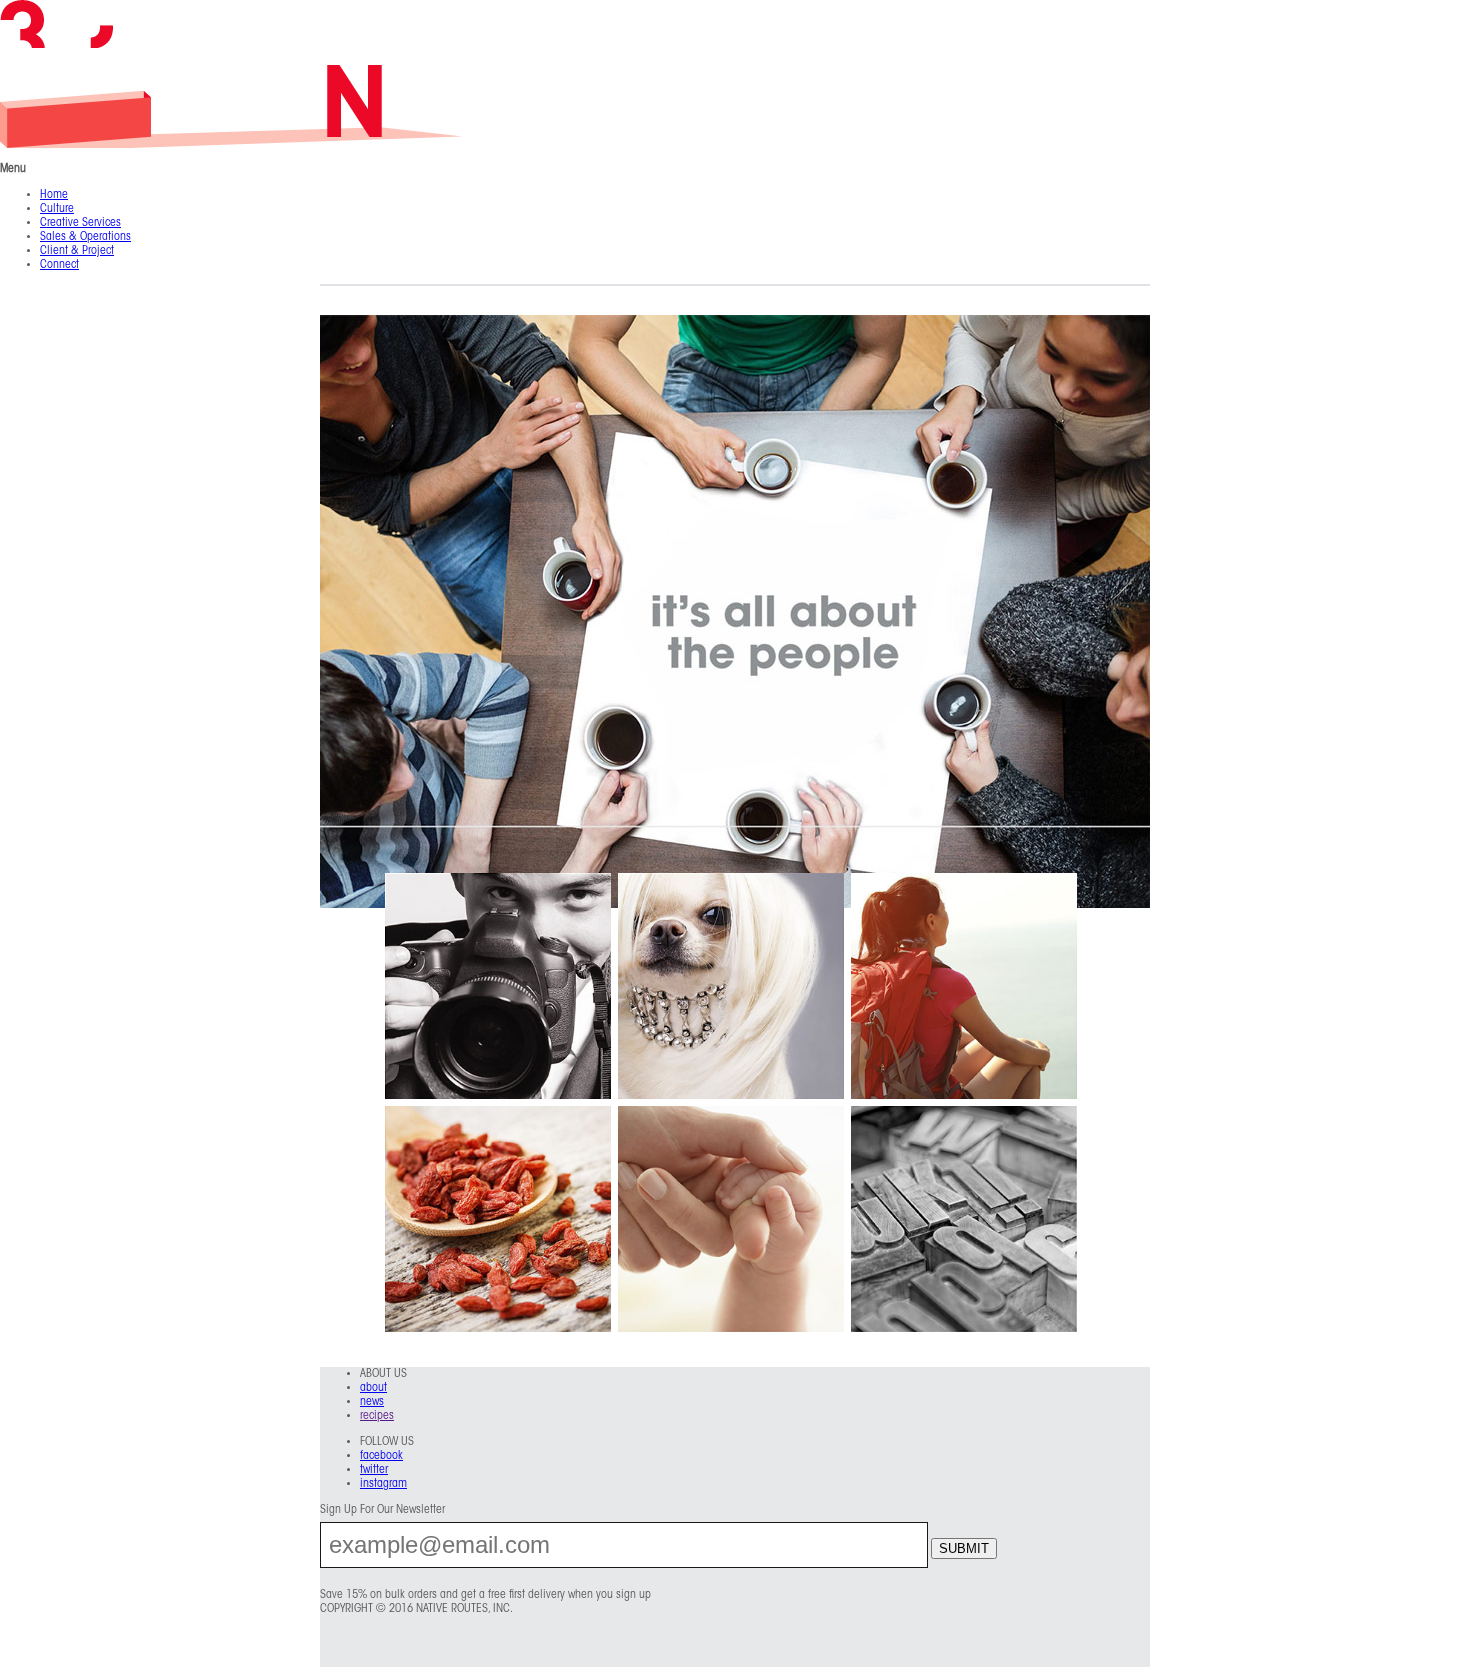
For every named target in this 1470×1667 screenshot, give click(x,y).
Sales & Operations (85, 237)
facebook (381, 1456)
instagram (383, 1484)
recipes (377, 1416)
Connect (59, 265)
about (373, 1388)
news (372, 1402)
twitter (374, 1470)
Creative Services (80, 223)
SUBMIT (964, 1548)
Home (54, 195)
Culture (57, 209)
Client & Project (77, 251)
